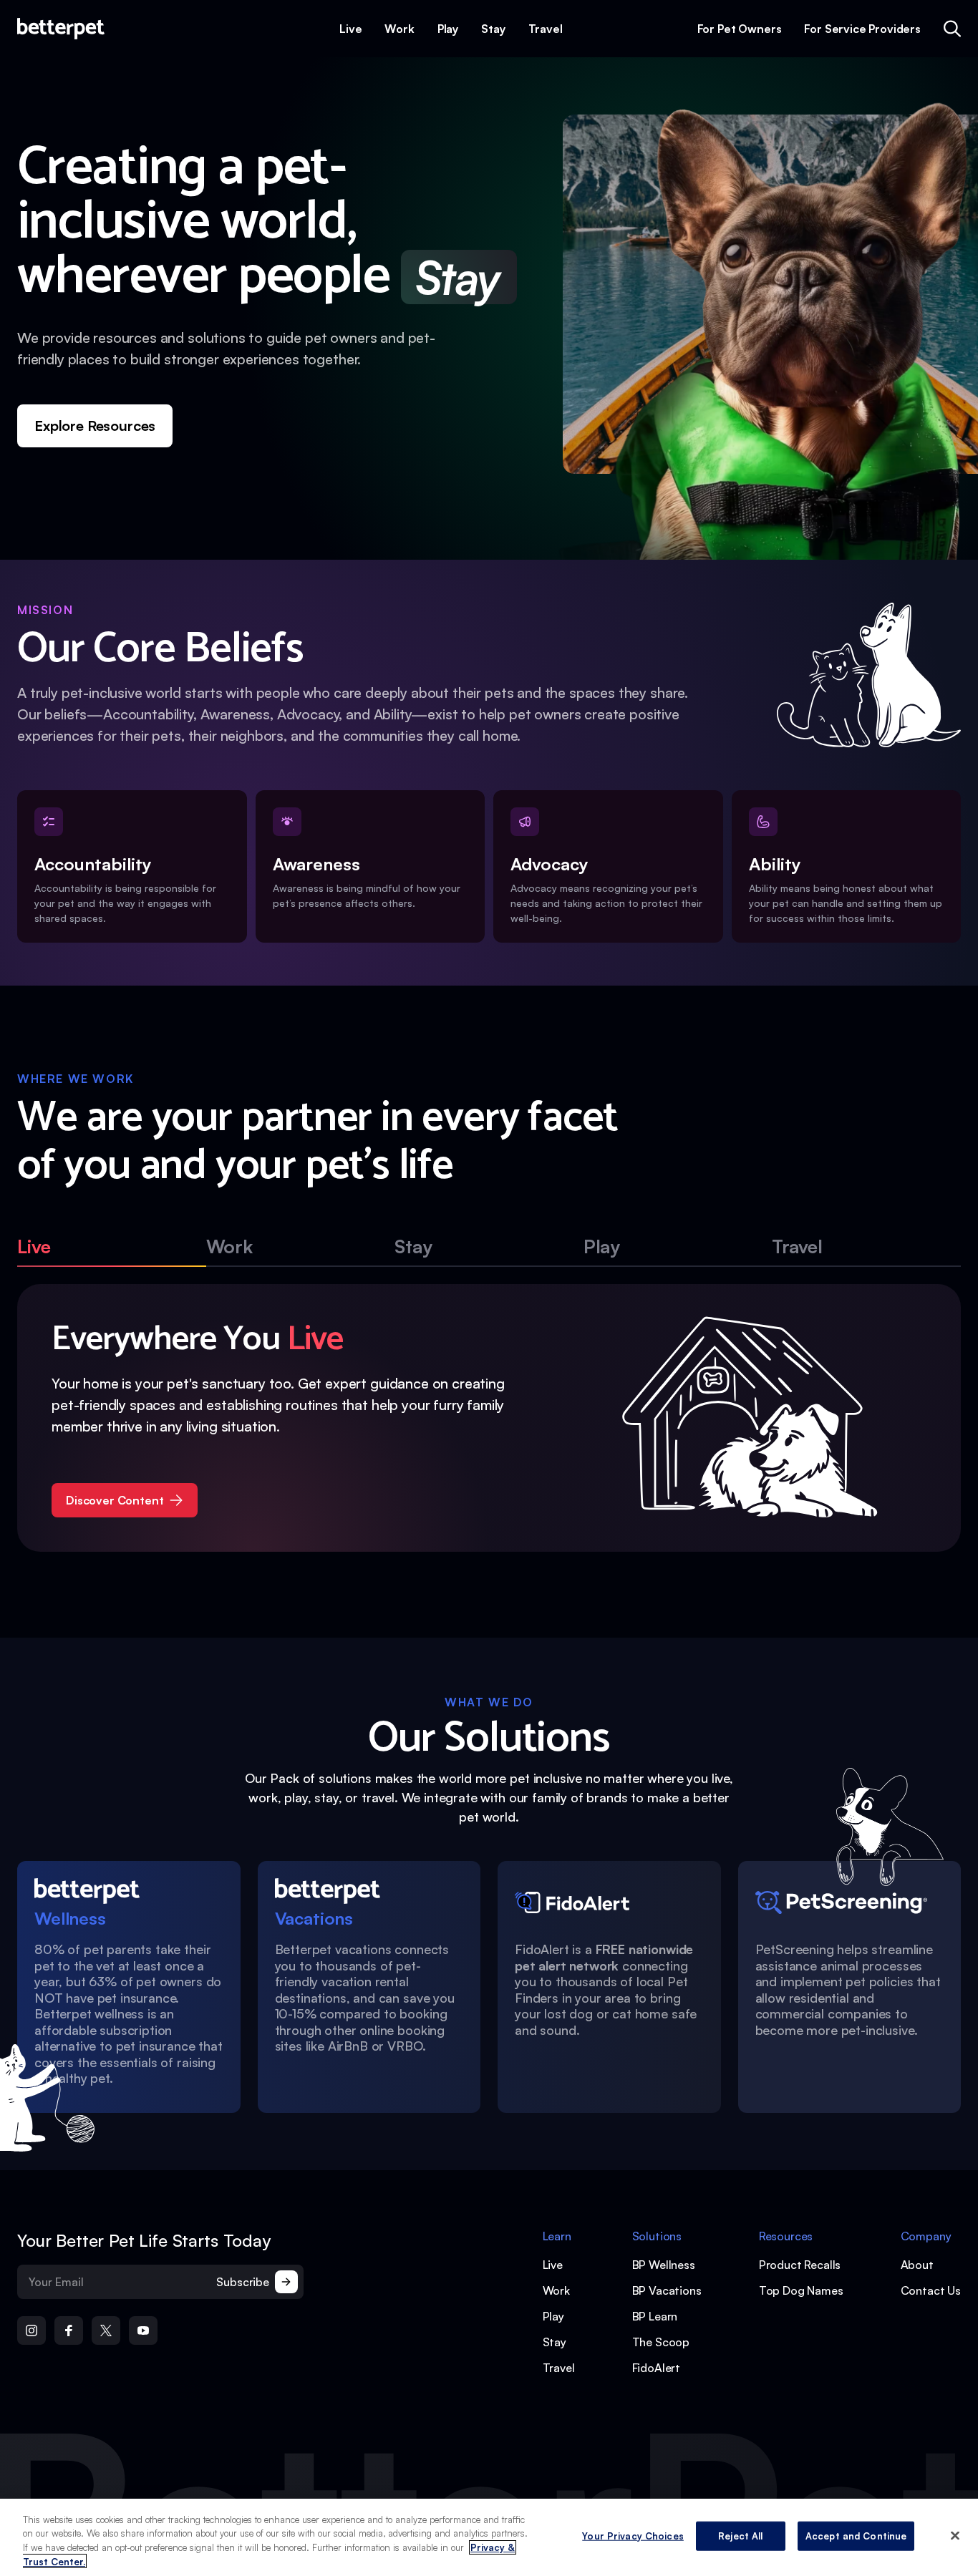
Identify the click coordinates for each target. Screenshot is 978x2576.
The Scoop (661, 2342)
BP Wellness (664, 2265)
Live (350, 29)
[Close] (955, 2535)
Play (448, 29)
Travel (546, 29)
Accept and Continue (856, 2536)
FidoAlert (657, 2368)
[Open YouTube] (143, 2330)
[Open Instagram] (32, 2330)
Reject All (740, 2536)
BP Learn (655, 2316)
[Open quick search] (952, 29)
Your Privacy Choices (633, 2536)
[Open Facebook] (69, 2330)
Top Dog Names (801, 2290)
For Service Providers (862, 29)
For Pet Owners (740, 29)
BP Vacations (667, 2290)
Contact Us (931, 2290)
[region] (489, 2537)
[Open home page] (61, 29)
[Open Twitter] (106, 2330)
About (917, 2265)
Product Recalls (800, 2265)
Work (399, 29)
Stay (493, 29)
